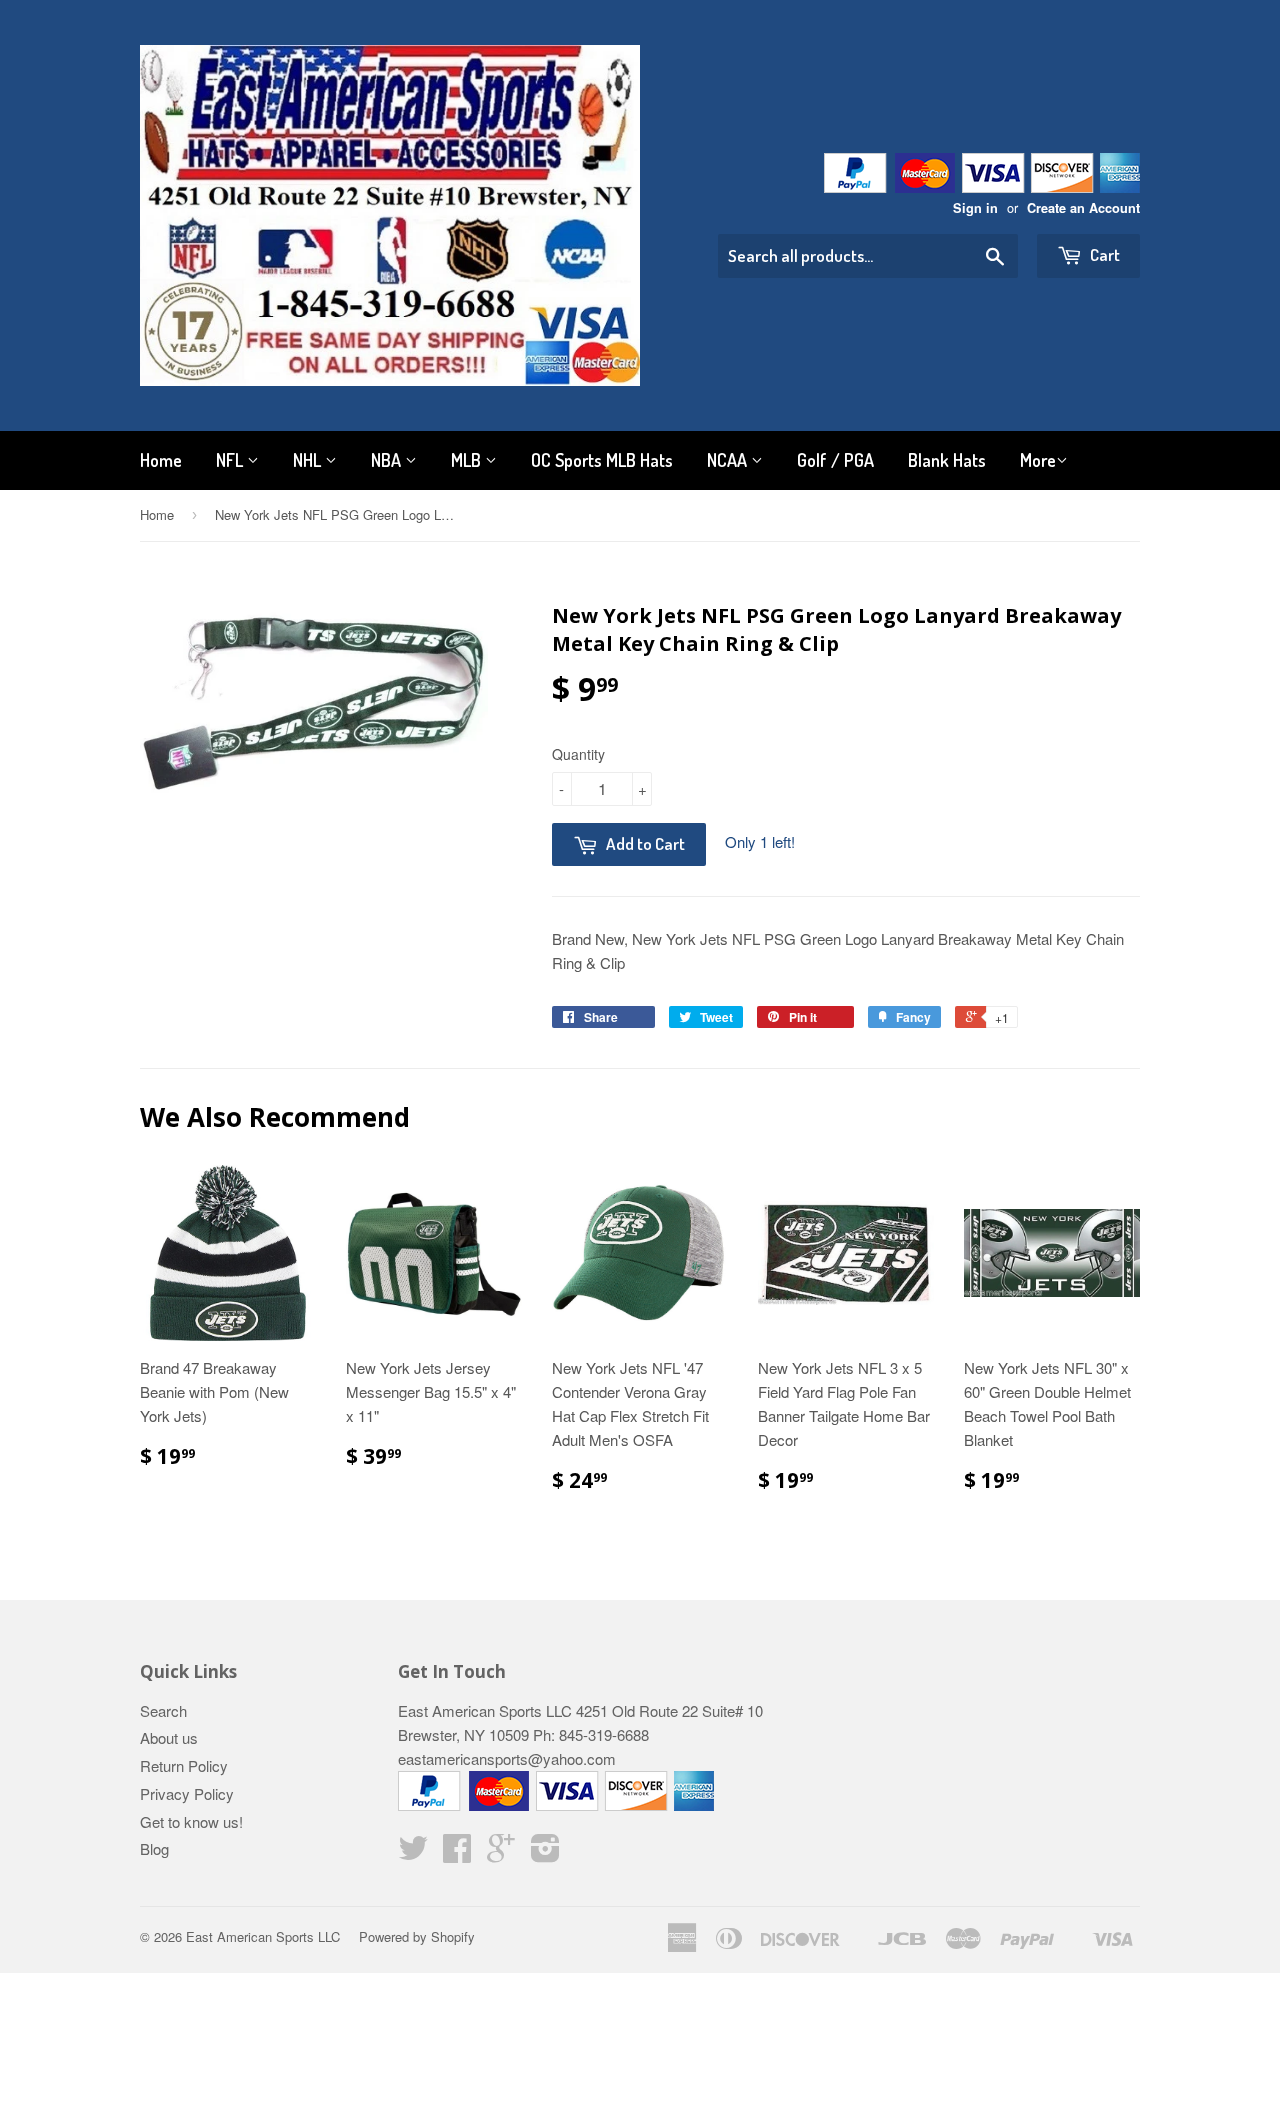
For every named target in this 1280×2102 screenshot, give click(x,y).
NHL (309, 460)
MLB (468, 460)
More (1038, 460)
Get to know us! (191, 1821)
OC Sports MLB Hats (602, 460)
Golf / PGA (835, 460)
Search (163, 1710)
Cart (1103, 254)
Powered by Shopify (417, 1936)
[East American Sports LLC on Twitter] (413, 1853)
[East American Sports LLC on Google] (501, 1853)
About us (169, 1737)
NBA (388, 460)
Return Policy (184, 1765)
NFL (231, 460)
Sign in (975, 208)
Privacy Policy (187, 1793)
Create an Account (1083, 208)
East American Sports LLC (263, 1936)
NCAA (729, 460)
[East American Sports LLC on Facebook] (457, 1853)
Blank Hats (947, 460)
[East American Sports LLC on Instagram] (545, 1853)
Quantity (578, 754)
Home (161, 460)
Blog (154, 1848)
